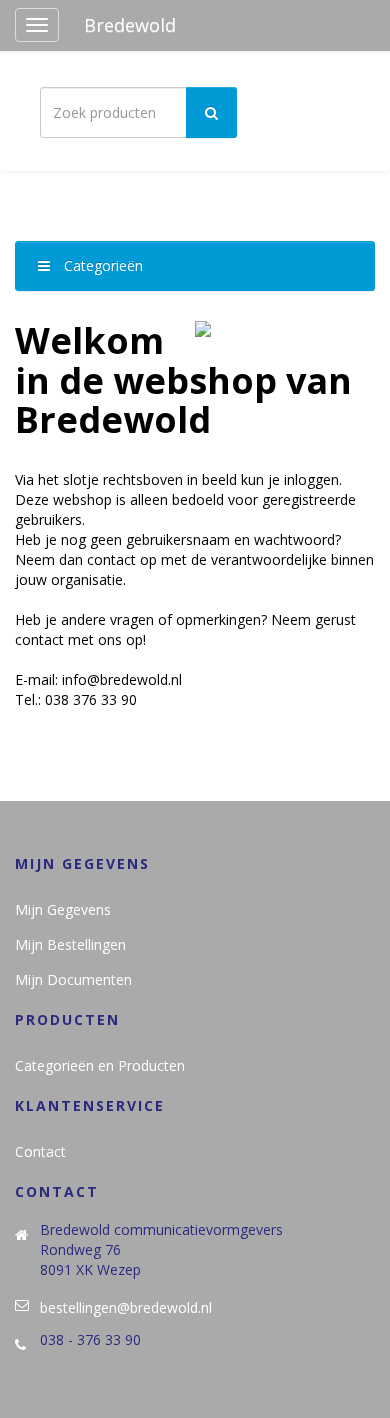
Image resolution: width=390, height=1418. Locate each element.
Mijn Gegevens (63, 909)
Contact (40, 1151)
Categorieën (101, 265)
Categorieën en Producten (100, 1065)
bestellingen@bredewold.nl (126, 1307)
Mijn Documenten (73, 979)
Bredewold (130, 25)
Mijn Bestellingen (70, 944)
